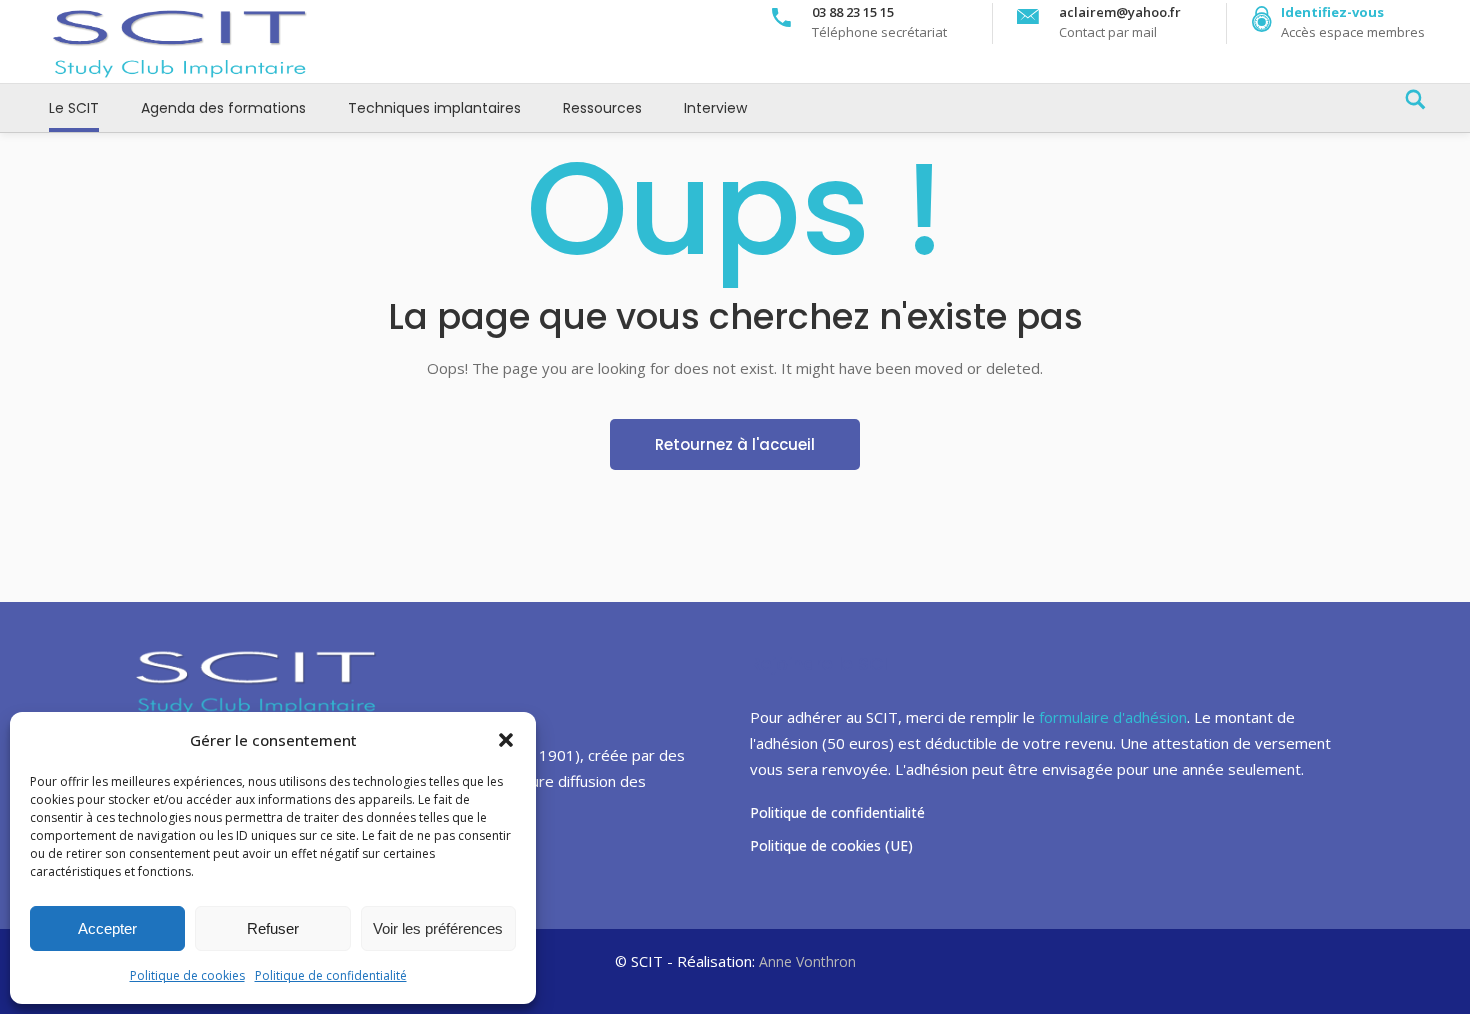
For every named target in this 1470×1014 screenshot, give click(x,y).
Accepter (107, 928)
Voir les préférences (438, 928)
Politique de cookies (187, 975)
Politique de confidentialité (331, 975)
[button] (506, 740)
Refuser (273, 928)
